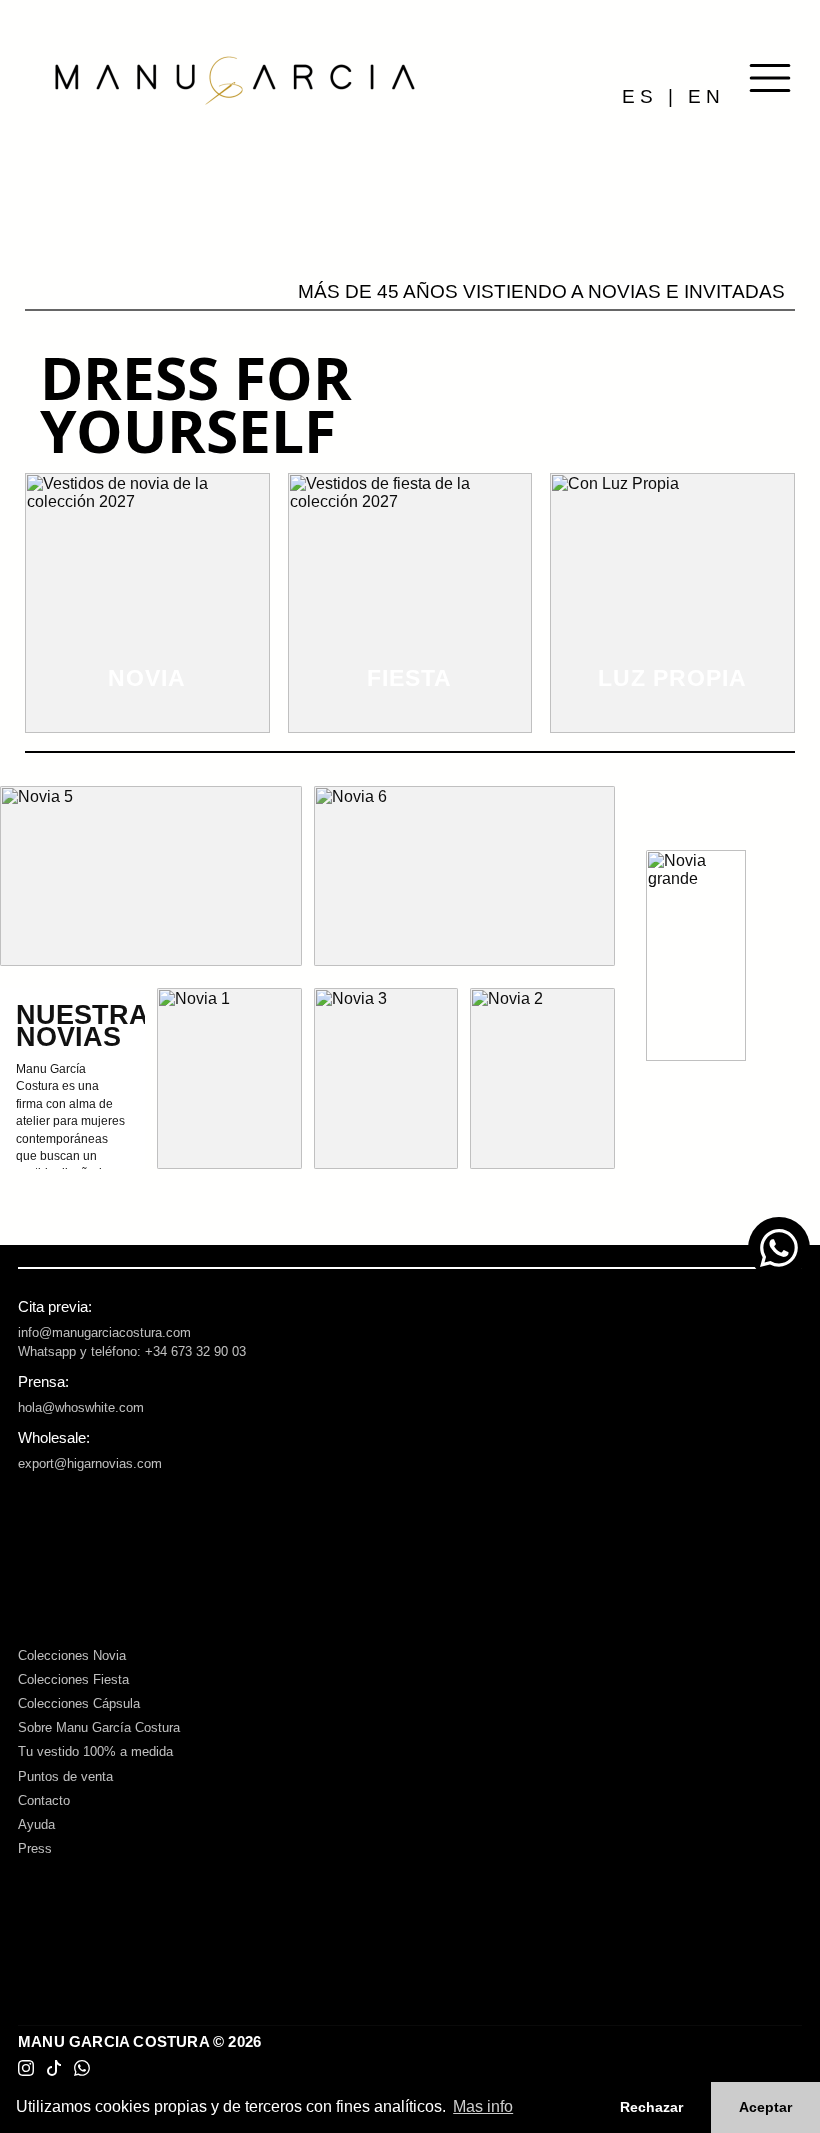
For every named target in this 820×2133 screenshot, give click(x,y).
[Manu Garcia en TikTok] (54, 2068)
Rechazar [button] (651, 2107)
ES (640, 96)
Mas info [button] (483, 2106)
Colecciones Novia (72, 1655)
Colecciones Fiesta (73, 1679)
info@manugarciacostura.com (104, 1332)
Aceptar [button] (765, 2107)
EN (706, 96)
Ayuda (36, 1824)
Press (35, 1848)
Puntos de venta (65, 1776)
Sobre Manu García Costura (99, 1727)
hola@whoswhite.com (81, 1407)
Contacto (44, 1800)
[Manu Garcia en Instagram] (26, 2068)
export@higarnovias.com (90, 1463)
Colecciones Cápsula (79, 1703)
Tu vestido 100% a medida (95, 1751)
